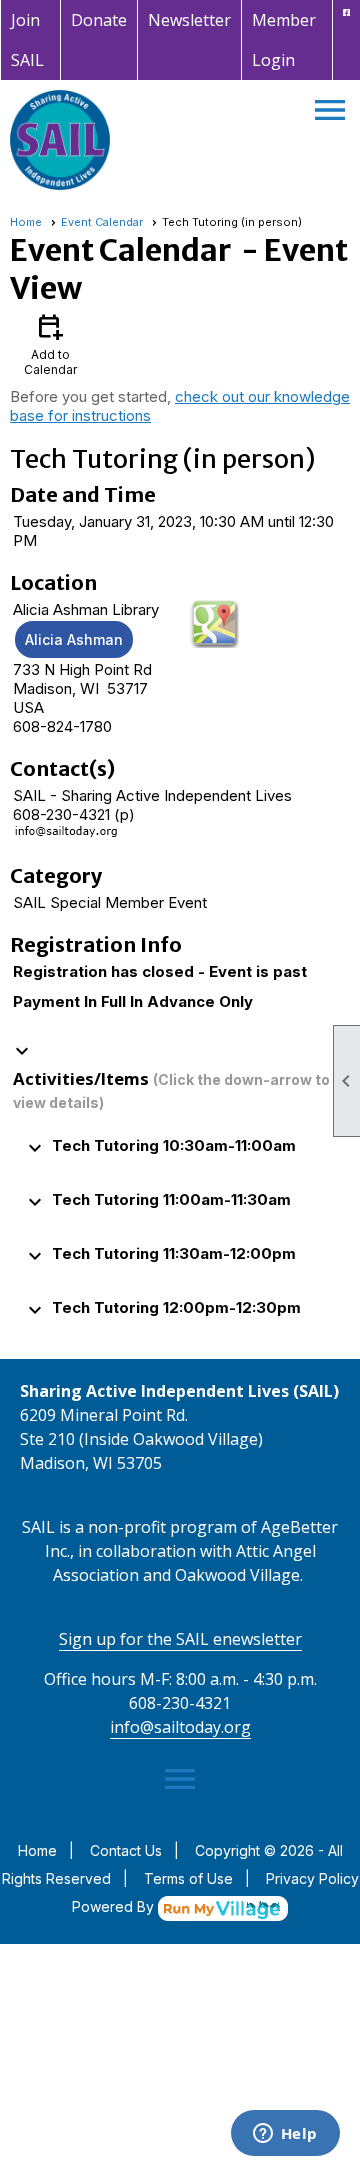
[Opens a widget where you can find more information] (285, 2135)
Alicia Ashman (74, 639)
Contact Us (126, 1850)
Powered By (115, 1906)
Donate (99, 20)
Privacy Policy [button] (312, 1878)
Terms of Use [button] (188, 1878)
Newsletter (189, 20)
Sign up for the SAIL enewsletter (180, 1639)
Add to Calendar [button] (50, 343)
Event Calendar (102, 222)
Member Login (284, 40)
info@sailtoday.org (180, 1727)
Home (26, 222)
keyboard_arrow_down (22, 1051)
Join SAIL (27, 40)
